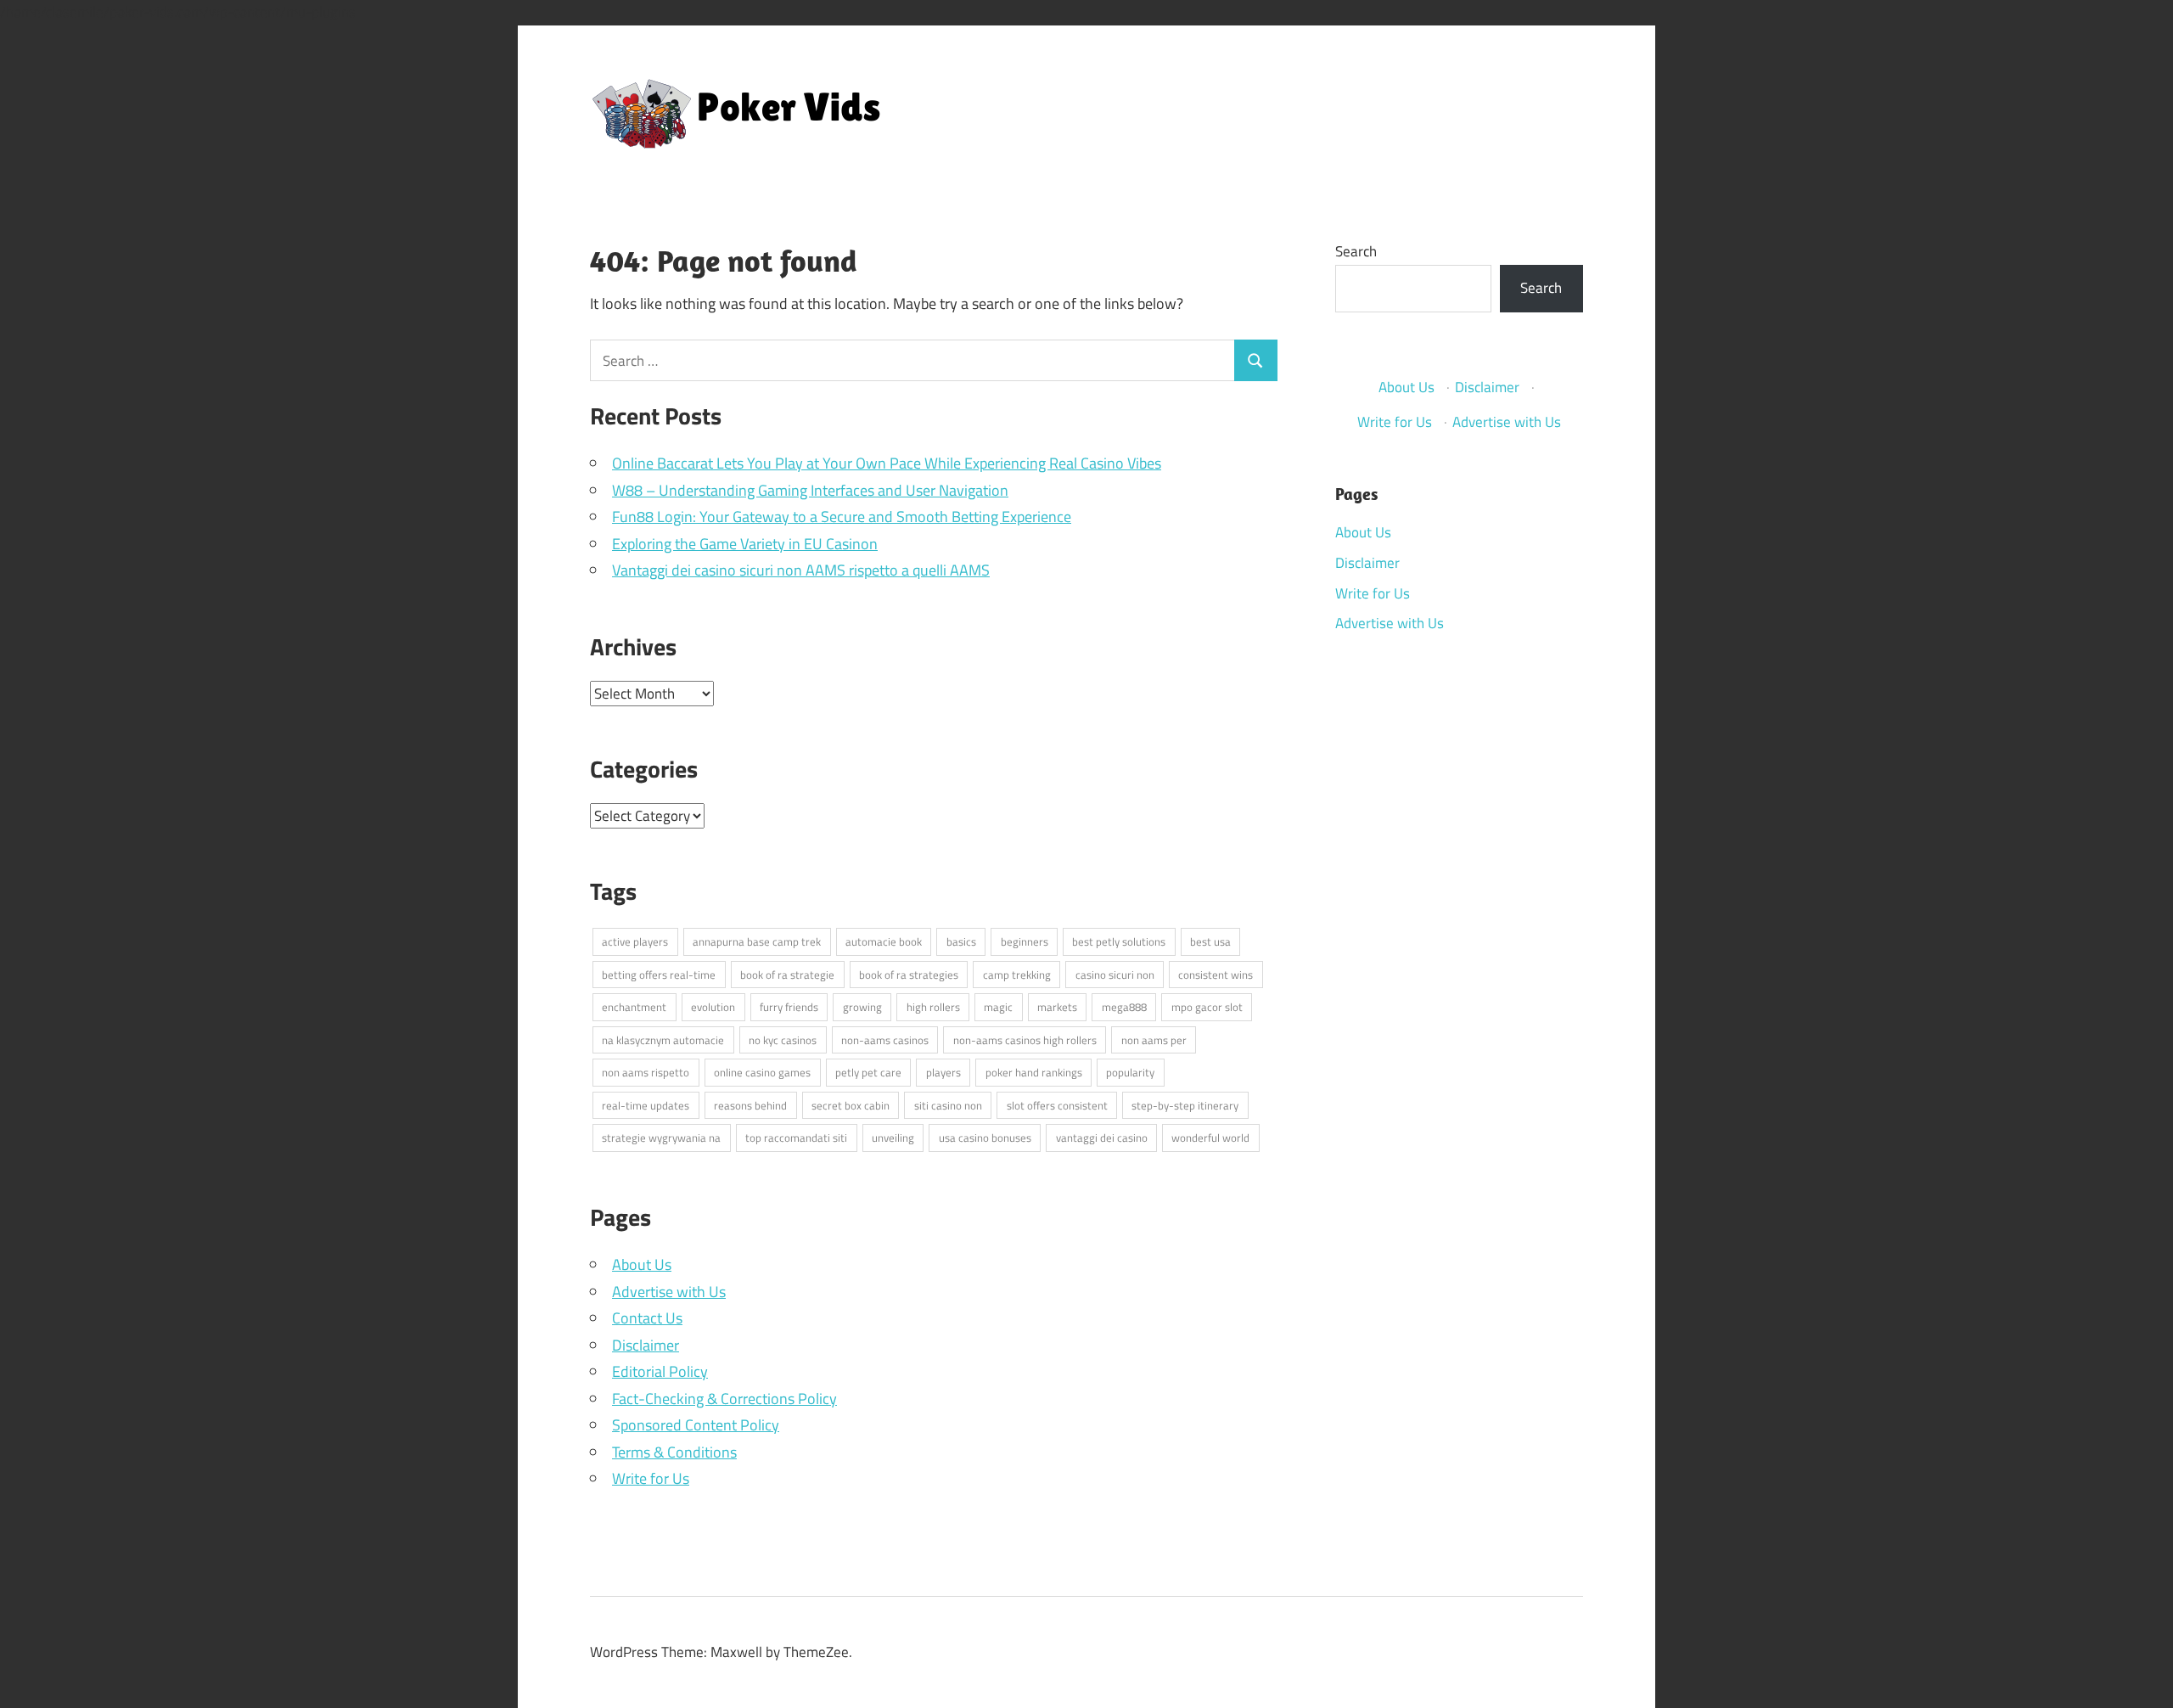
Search (1356, 251)
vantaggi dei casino (1102, 1138)
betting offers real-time (659, 975)
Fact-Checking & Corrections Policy (724, 1399)
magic (998, 1007)
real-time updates (646, 1105)
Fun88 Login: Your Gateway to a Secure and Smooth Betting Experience (842, 517)
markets (1057, 1007)
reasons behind (750, 1105)
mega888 (1124, 1007)
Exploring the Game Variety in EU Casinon (745, 544)
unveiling (893, 1138)
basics (961, 941)
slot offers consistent (1057, 1105)
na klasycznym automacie (663, 1040)
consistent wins (1216, 975)
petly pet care (868, 1072)
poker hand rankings (1034, 1072)
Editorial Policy (660, 1371)
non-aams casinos (885, 1040)
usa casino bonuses (985, 1138)
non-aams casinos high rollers (1025, 1040)
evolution (713, 1007)
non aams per (1154, 1040)
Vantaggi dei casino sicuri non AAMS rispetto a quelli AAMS (801, 570)
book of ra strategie (787, 975)
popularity (1130, 1072)
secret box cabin (851, 1105)
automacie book (884, 941)
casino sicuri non (1115, 975)
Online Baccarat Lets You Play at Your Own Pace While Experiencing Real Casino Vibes (887, 463)
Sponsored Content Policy (696, 1425)
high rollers (933, 1007)
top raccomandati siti (796, 1138)
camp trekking (1017, 975)
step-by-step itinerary (1185, 1105)
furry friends (789, 1007)
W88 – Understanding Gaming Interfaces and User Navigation (810, 490)
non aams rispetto (646, 1072)
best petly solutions (1119, 941)
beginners (1025, 941)
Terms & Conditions (674, 1452)
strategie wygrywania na (661, 1138)
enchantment (634, 1007)
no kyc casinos (783, 1040)
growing (862, 1007)
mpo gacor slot (1207, 1007)
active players (635, 941)
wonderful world (1210, 1138)
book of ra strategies (909, 975)
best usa (1210, 941)
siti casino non (948, 1105)
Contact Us (647, 1318)
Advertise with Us (669, 1292)
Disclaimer (646, 1345)
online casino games (762, 1072)
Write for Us (651, 1478)
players (943, 1072)
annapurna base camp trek (757, 941)
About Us (642, 1264)
